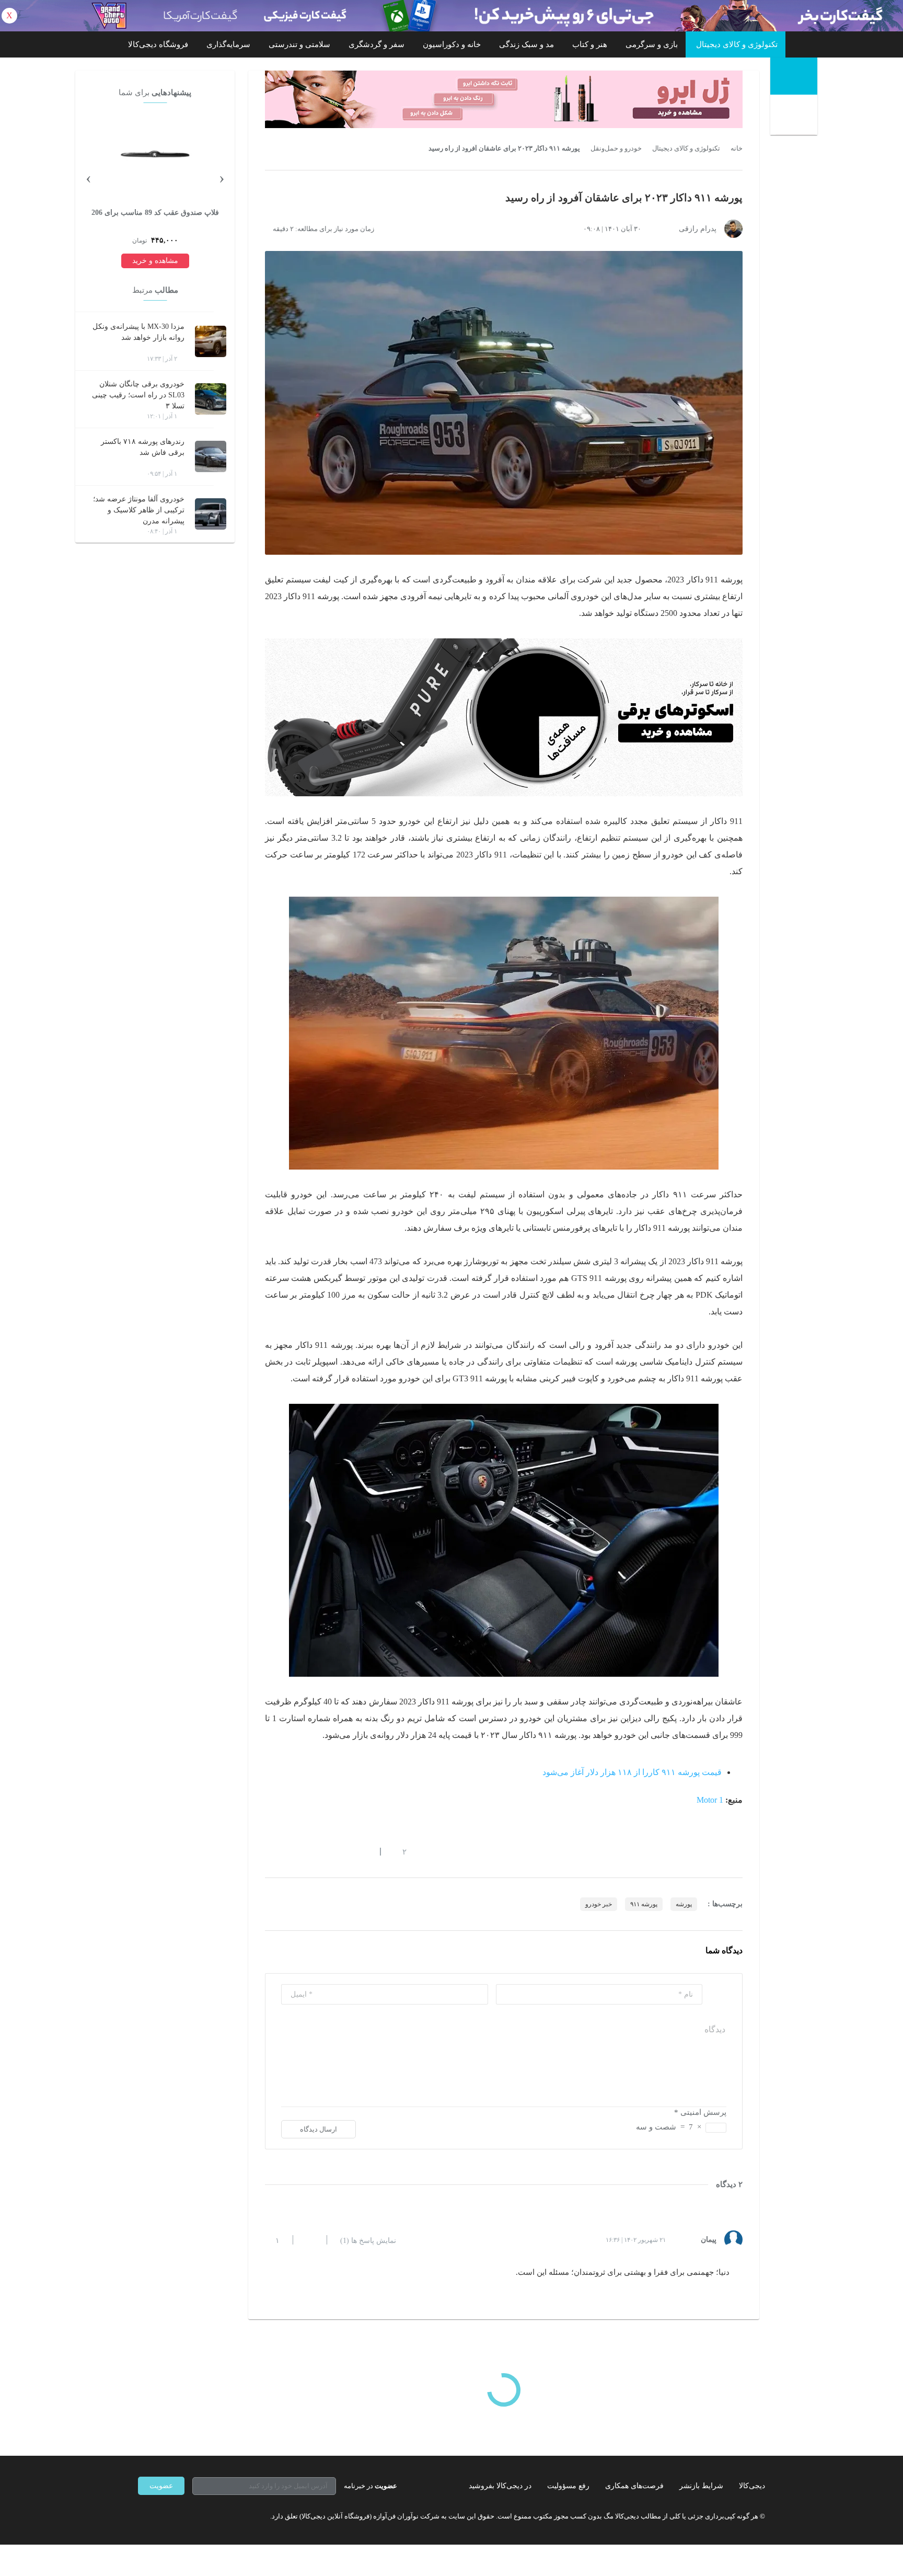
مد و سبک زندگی (526, 44)
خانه (737, 148)
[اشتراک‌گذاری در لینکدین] (344, 1851)
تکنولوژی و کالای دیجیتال (737, 44)
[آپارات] (199, 2516)
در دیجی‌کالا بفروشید (500, 2486)
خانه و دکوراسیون (452, 44)
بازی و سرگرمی (652, 44)
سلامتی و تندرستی (299, 44)
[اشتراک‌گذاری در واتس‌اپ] (288, 1851)
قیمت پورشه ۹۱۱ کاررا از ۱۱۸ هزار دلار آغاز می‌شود (632, 1772)
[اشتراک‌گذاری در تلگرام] (269, 1851)
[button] (399, 1851)
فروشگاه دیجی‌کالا (158, 44)
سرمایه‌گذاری (228, 44)
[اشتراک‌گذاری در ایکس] (307, 1851)
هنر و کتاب (590, 44)
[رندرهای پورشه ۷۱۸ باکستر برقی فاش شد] (211, 456)
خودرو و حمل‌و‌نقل (616, 148)
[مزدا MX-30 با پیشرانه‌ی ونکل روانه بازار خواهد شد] (211, 341)
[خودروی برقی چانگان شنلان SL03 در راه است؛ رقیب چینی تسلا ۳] (211, 399)
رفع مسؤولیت (568, 2486)
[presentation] (222, 177)
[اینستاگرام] (161, 2516)
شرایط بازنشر (701, 2486)
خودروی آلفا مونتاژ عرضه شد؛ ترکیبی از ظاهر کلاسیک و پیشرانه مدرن (139, 510)
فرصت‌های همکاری (634, 2486)
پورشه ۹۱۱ (644, 1904)
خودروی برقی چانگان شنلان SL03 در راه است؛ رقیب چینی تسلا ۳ (138, 395)
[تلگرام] (142, 2516)
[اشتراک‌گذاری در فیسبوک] (326, 1851)
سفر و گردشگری (377, 44)
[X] (180, 2516)
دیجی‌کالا (752, 2486)
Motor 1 (710, 1800)
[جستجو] (795, 116)
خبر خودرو (599, 1904)
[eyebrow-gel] (504, 99)
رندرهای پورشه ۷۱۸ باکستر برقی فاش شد (143, 447)
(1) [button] (368, 2241)
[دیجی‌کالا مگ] (794, 76)
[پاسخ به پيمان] (310, 2240)
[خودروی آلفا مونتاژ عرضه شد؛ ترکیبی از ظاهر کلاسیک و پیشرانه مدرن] (211, 514)
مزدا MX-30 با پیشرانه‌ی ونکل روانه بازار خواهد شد (138, 332)
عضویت (161, 2486)
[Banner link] (451, 16)
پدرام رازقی (698, 229)
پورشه (684, 1904)
